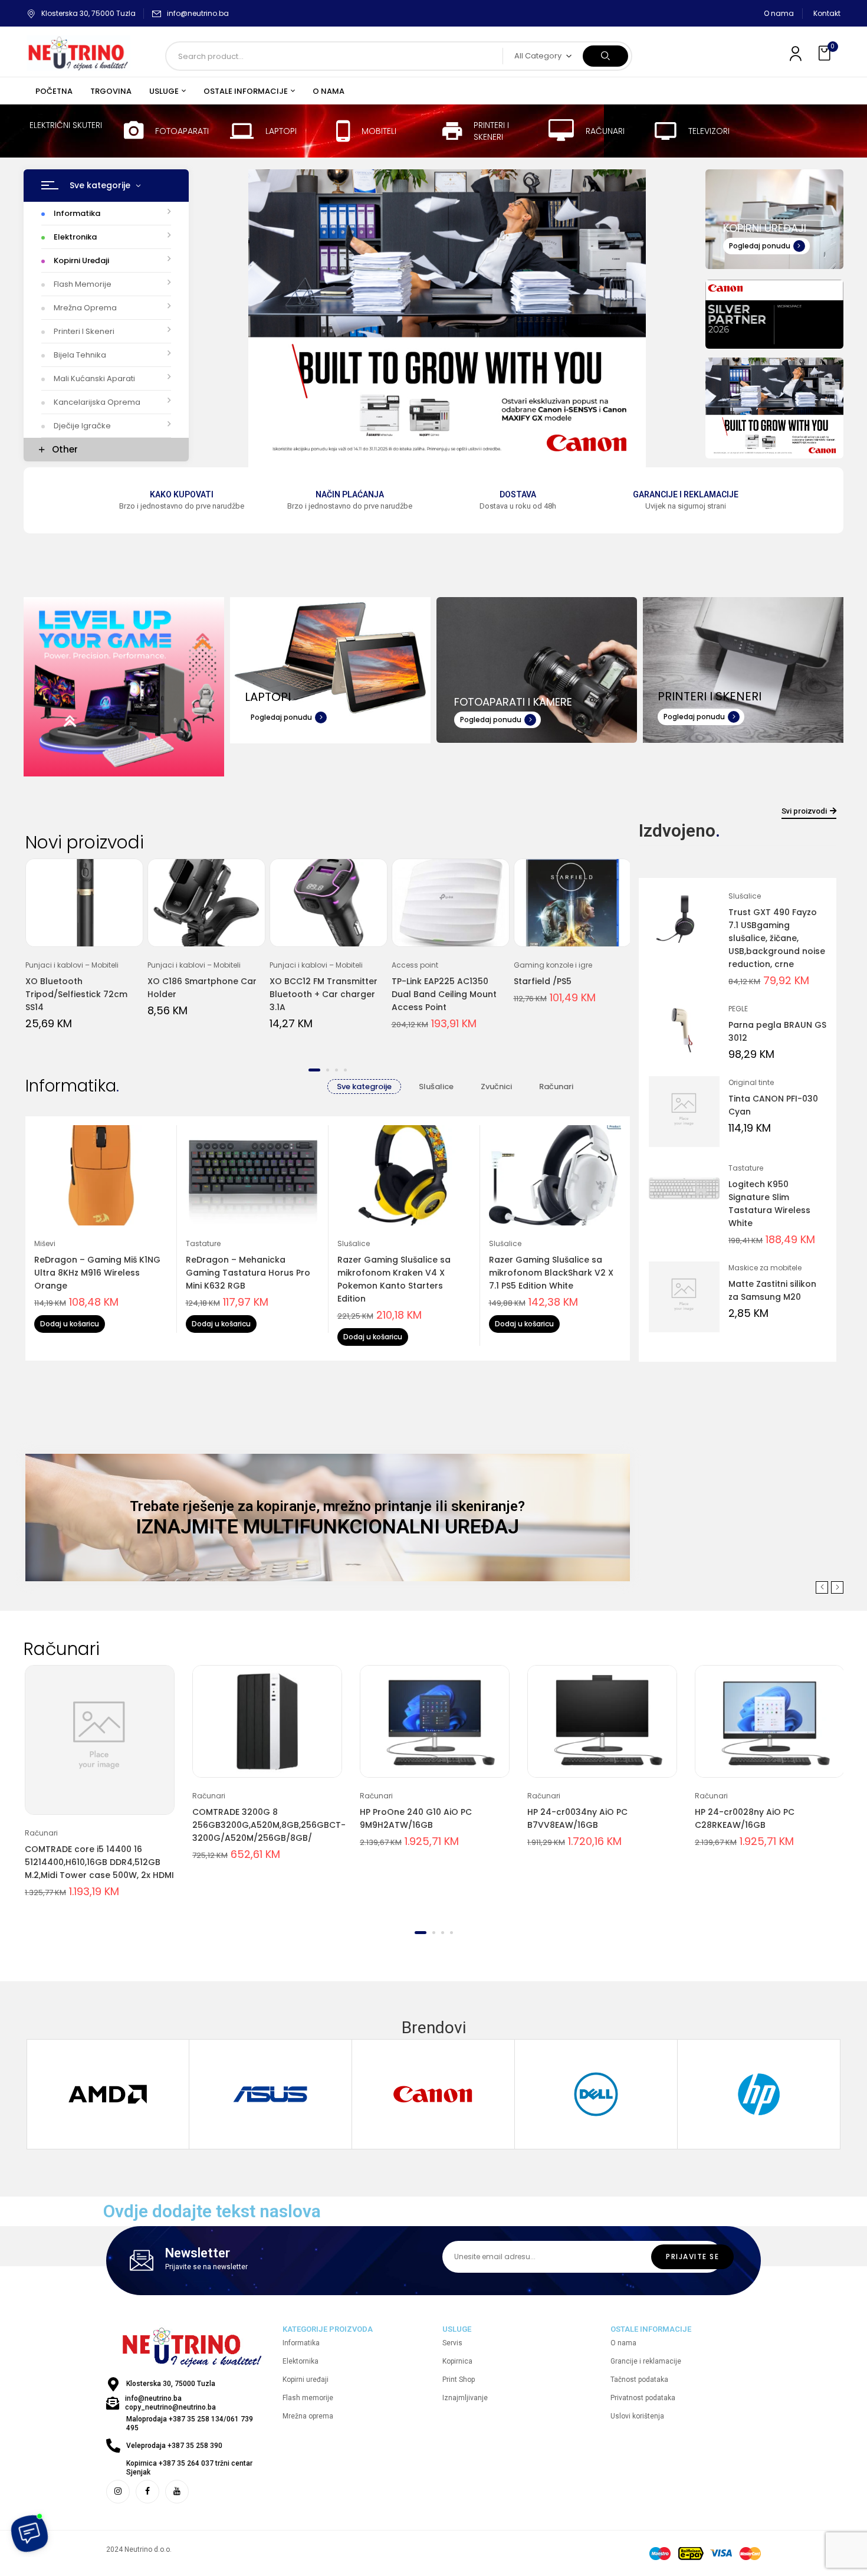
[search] (605, 56)
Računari (605, 131)
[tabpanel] (84, 952)
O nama (779, 13)
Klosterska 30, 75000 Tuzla (88, 13)
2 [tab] (328, 1070)
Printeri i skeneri (491, 131)
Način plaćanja (350, 494)
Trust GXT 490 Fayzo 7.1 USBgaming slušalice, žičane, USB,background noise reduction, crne (777, 938)
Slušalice (436, 1087)
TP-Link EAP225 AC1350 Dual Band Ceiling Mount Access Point (444, 994)
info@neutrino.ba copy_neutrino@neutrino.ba (170, 2403)
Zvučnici (496, 1087)
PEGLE (738, 1009)
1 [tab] (314, 1070)
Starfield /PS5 (543, 981)
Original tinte (751, 1082)
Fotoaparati (182, 131)
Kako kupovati (182, 494)
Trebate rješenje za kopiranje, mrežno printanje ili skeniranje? (327, 1506)
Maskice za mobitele (765, 1268)
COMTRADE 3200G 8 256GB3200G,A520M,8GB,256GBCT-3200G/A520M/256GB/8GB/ (269, 1825)
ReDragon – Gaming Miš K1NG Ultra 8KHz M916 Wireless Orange (97, 1273)
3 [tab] (336, 1070)
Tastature (203, 1243)
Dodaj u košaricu (70, 1324)
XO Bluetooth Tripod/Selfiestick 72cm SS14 (76, 994)
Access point (415, 965)
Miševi (45, 1243)
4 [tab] (345, 1070)
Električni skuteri (66, 125)
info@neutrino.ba (198, 13)
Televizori (709, 131)
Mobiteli (379, 131)
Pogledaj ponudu (760, 246)
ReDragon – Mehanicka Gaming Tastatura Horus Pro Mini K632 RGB (248, 1273)
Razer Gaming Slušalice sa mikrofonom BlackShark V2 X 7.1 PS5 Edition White (551, 1273)
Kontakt (827, 13)
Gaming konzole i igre (553, 965)
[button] (826, 53)
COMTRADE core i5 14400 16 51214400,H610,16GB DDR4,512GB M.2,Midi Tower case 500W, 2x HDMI (99, 1862)
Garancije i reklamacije (686, 494)
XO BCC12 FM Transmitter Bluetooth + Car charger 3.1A (324, 994)
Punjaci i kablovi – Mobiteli (72, 965)
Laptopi (281, 131)
